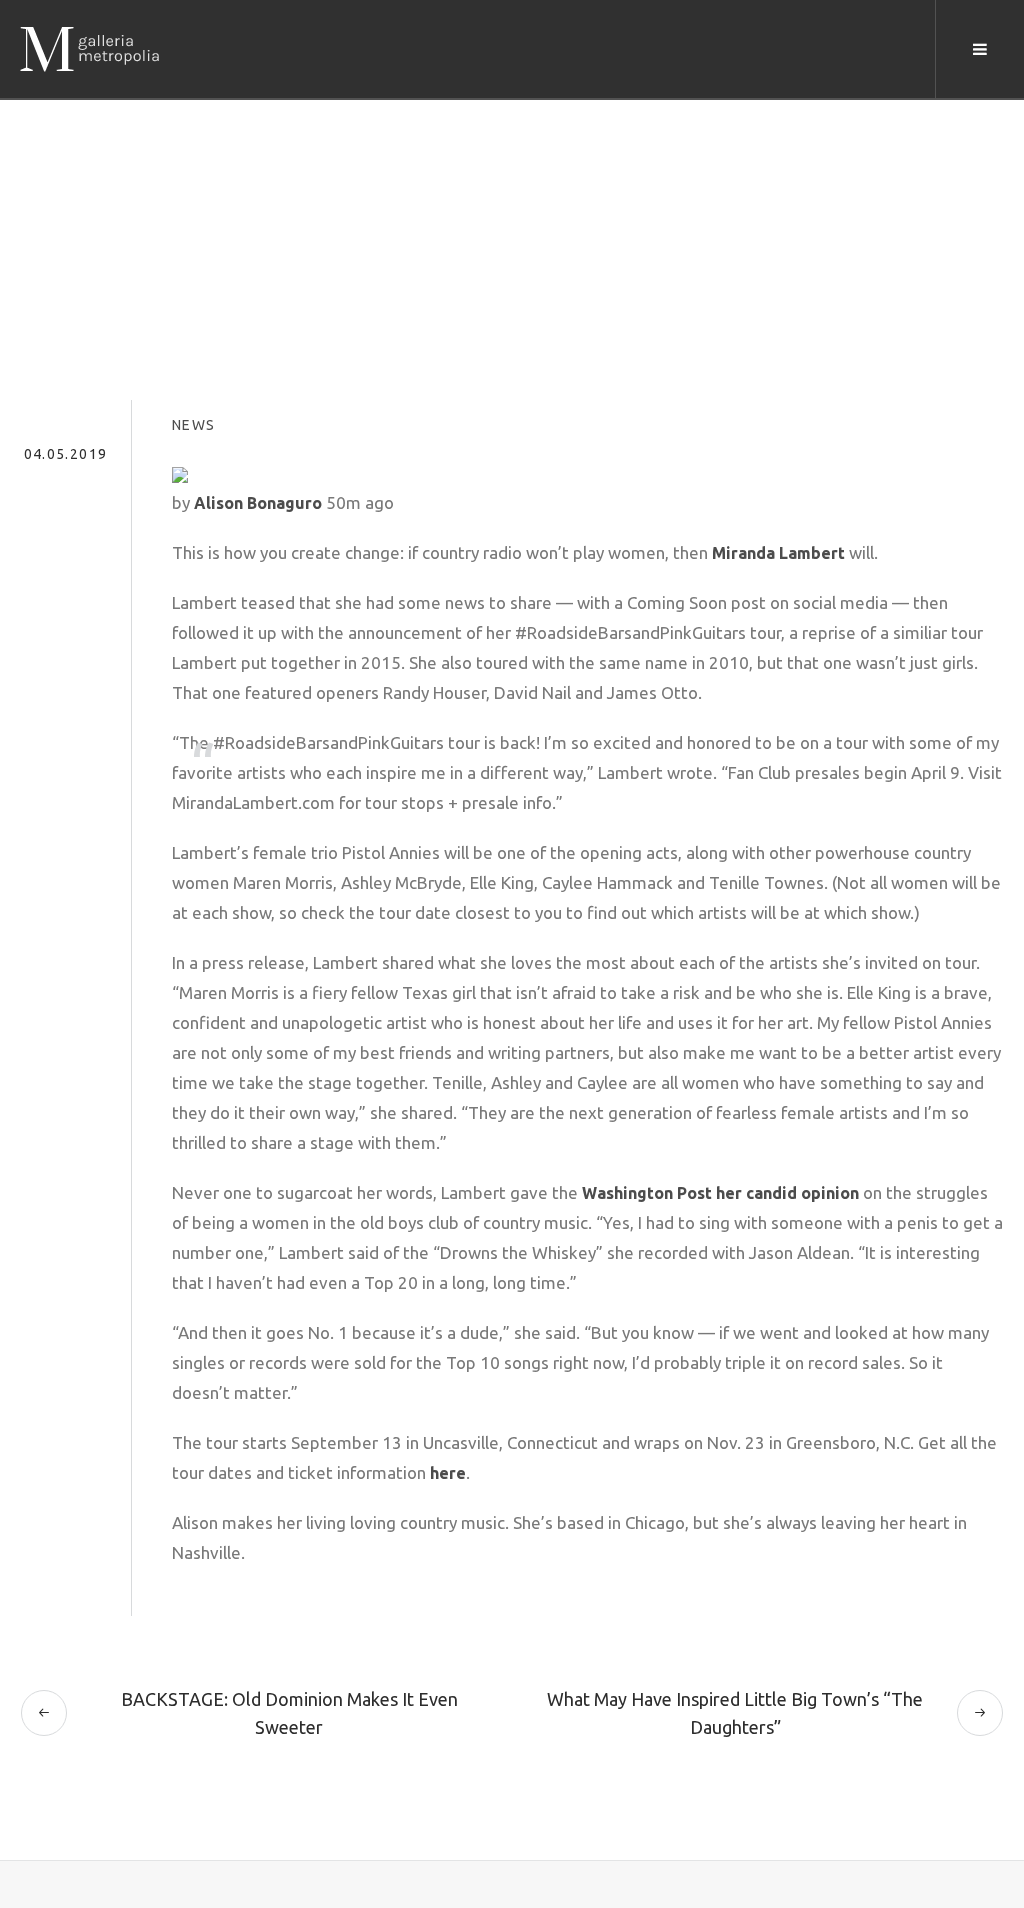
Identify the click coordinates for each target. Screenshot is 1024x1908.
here (448, 1473)
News (194, 425)
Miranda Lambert (778, 553)
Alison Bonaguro (258, 503)
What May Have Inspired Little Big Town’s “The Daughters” (735, 1713)
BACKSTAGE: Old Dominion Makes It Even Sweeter (289, 1713)
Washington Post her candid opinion (720, 1193)
